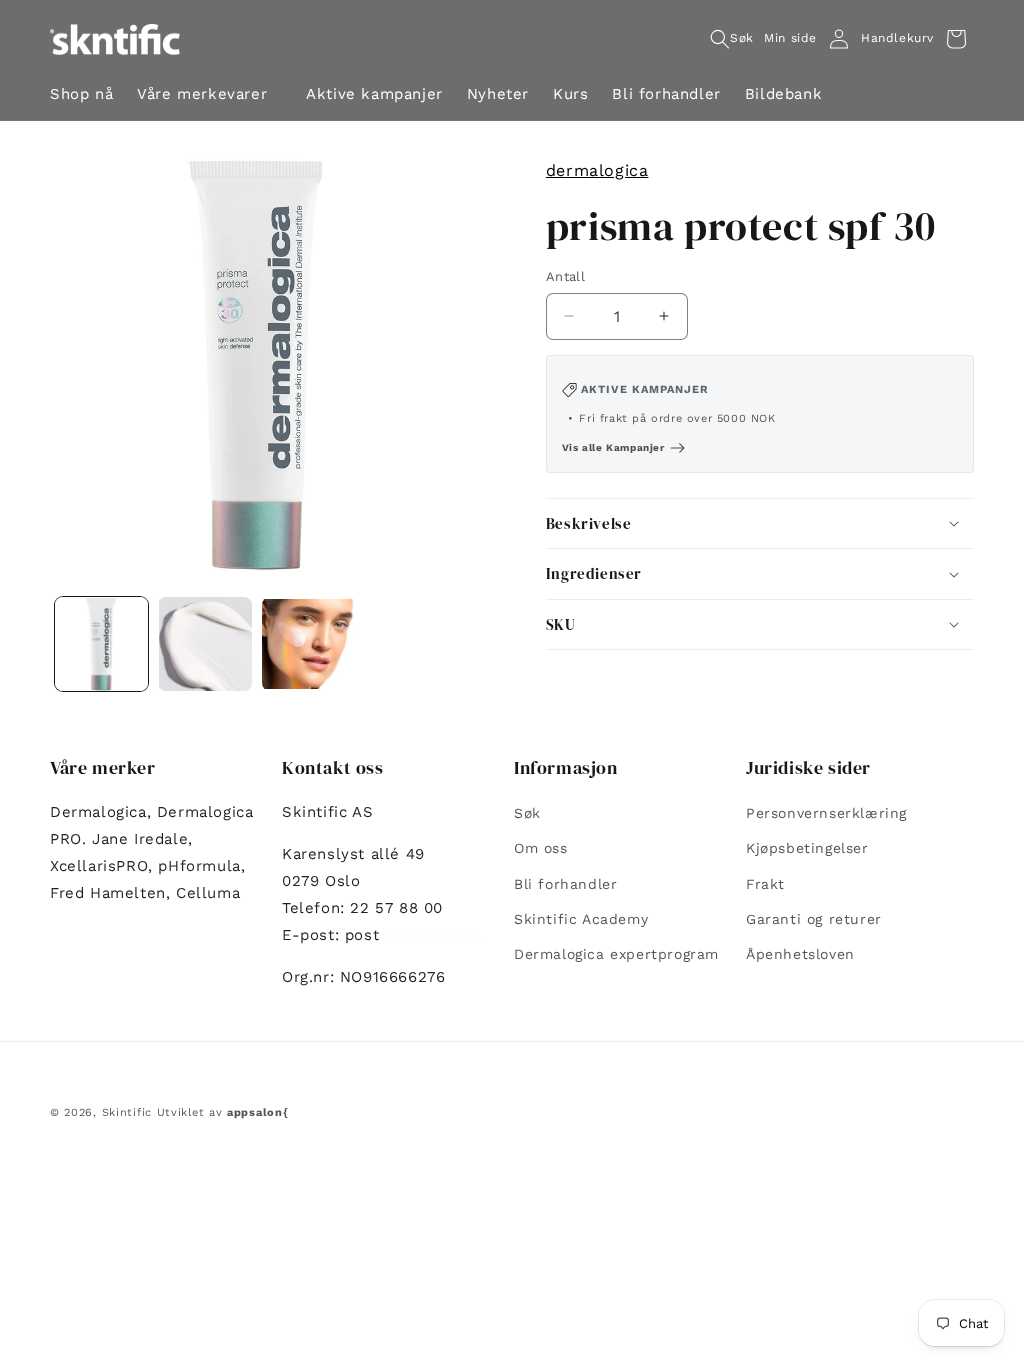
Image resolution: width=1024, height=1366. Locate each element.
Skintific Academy (581, 919)
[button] (209, 96)
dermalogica (597, 170)
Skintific (127, 1112)
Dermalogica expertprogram (616, 954)
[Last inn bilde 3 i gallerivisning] (308, 643)
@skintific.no (430, 935)
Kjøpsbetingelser (807, 848)
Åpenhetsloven (800, 954)
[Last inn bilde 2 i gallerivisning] (204, 643)
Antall (565, 276)
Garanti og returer (814, 919)
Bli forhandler (565, 884)
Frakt (765, 884)
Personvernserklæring (826, 813)
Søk (527, 813)
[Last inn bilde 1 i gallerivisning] (101, 643)
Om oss (541, 848)
